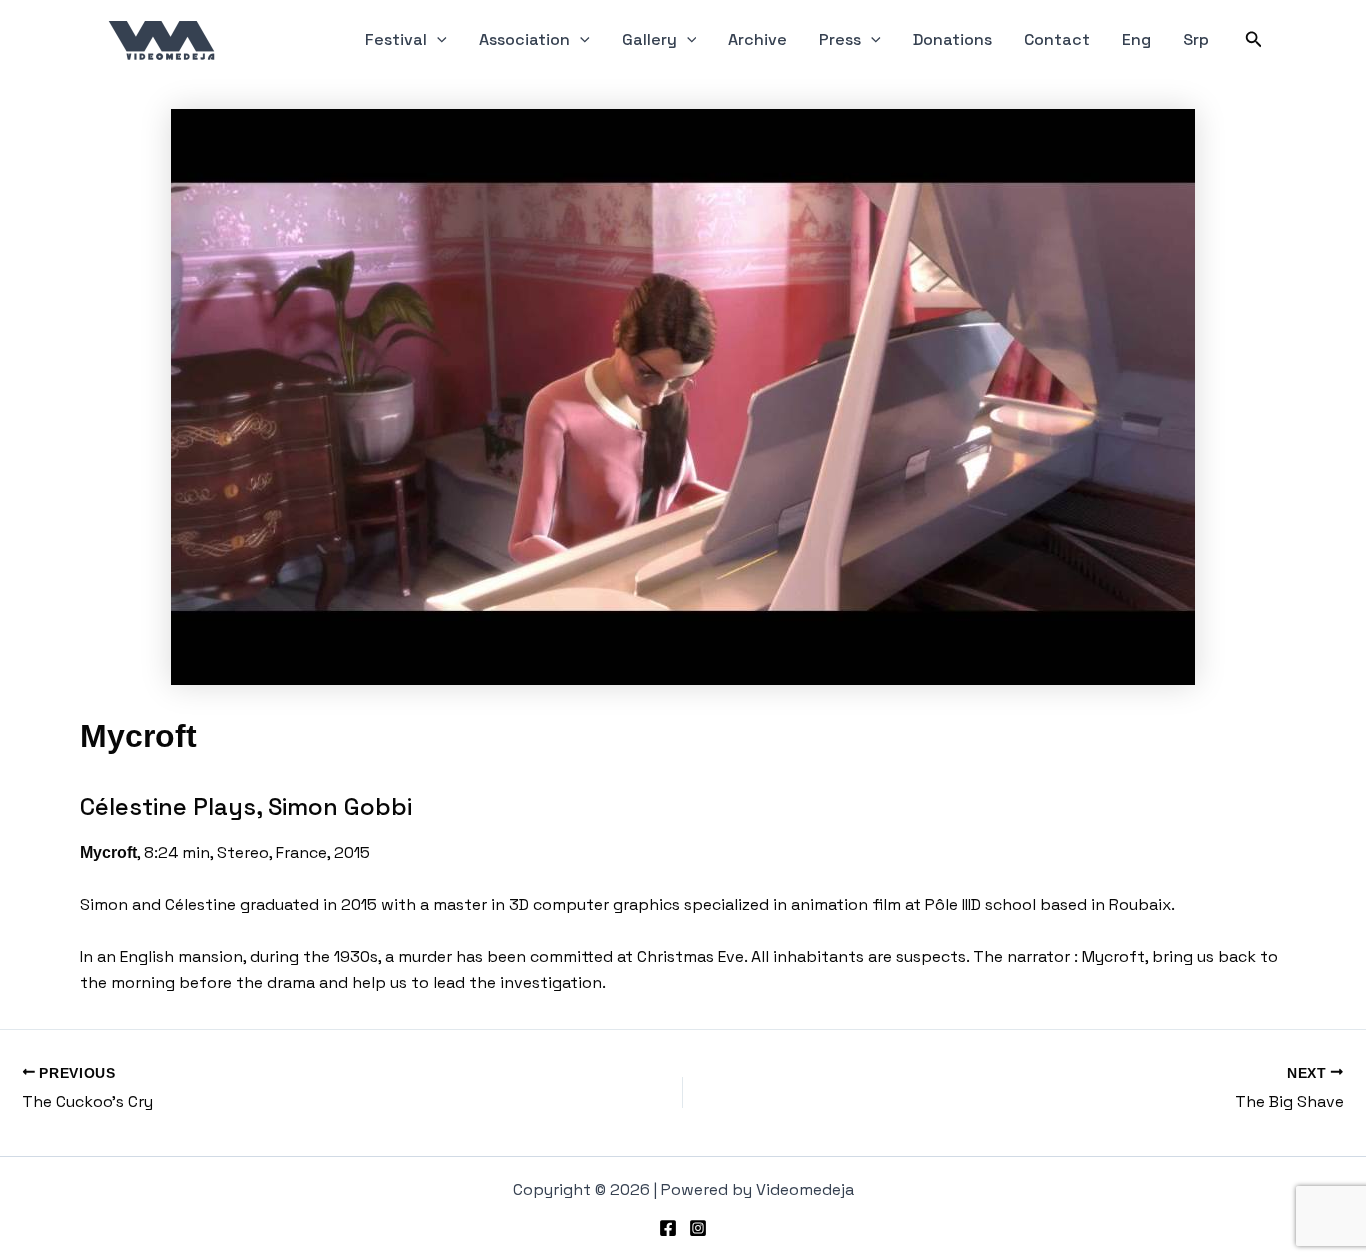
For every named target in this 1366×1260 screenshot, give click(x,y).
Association (524, 39)
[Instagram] (698, 1228)
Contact (1057, 39)
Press (840, 39)
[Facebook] (668, 1228)
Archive (757, 39)
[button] (437, 40)
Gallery (649, 39)
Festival (396, 39)
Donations (952, 39)
